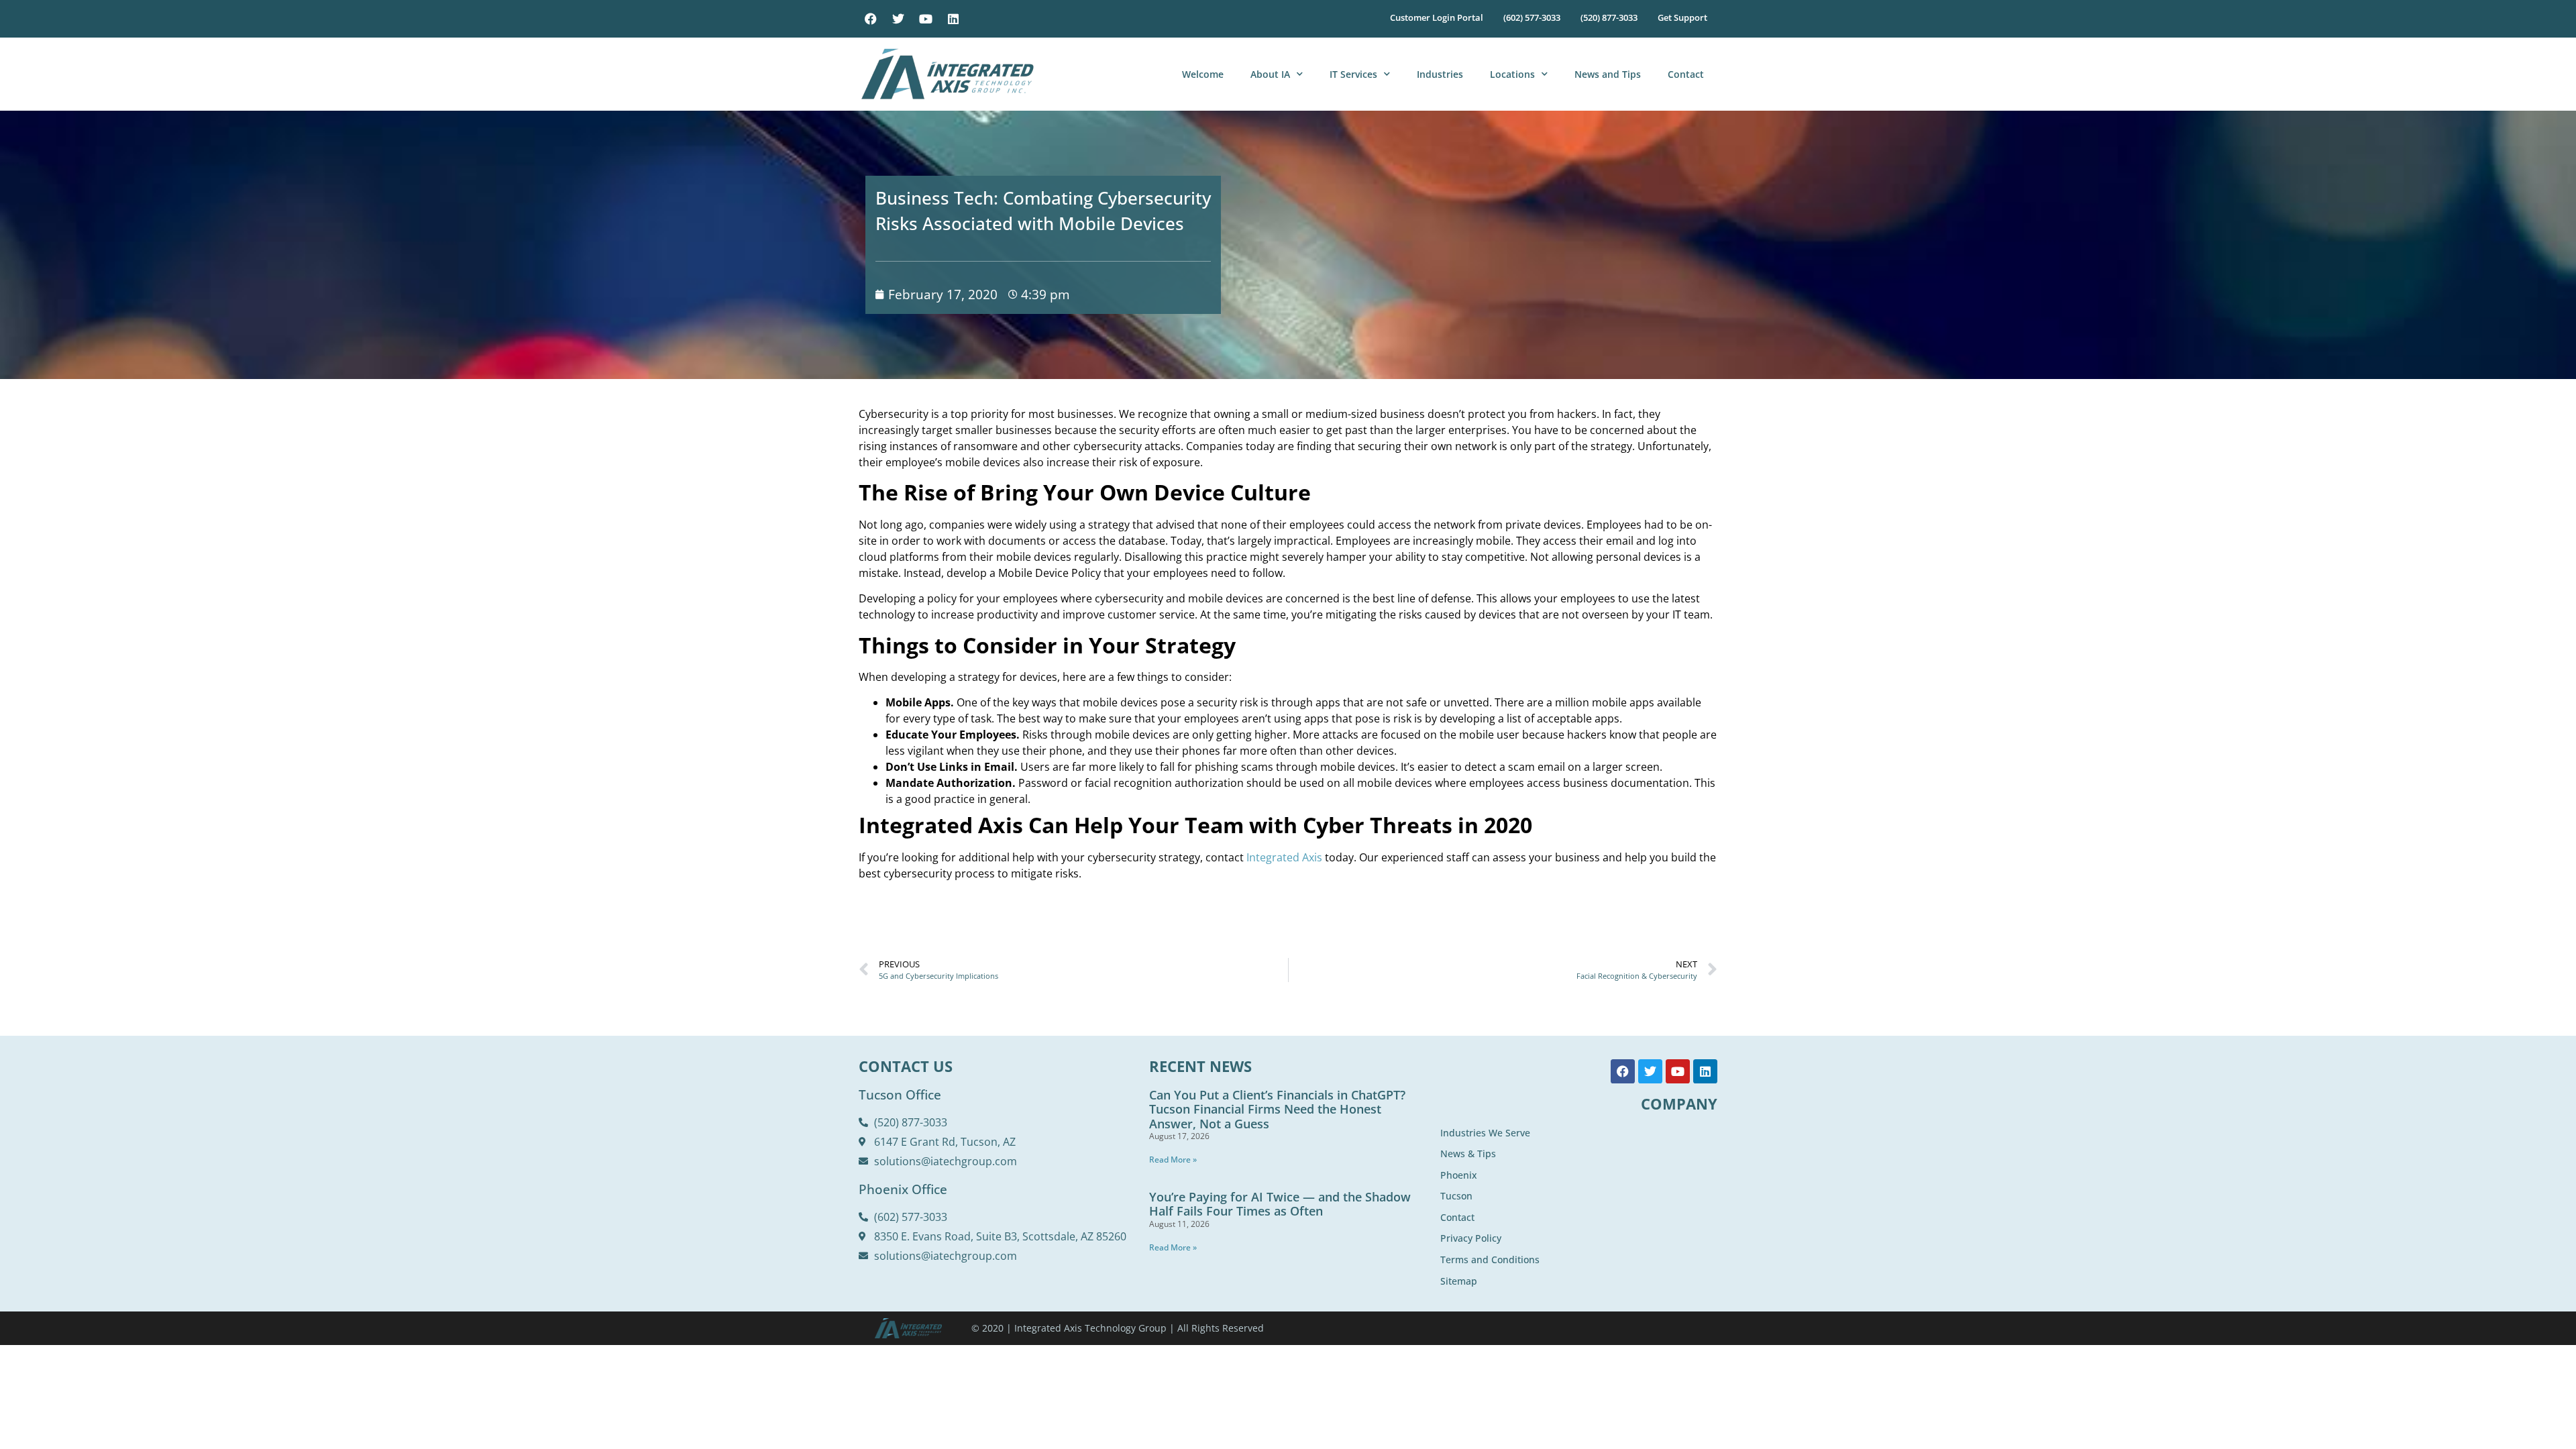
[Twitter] (898, 19)
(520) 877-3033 (1609, 17)
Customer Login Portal (1437, 17)
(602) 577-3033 (1532, 17)
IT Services (1353, 74)
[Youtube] (926, 19)
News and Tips (1608, 74)
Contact (1686, 74)
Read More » (1173, 1160)
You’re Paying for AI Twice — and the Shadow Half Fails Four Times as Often (1280, 1204)
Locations (1512, 74)
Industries (1440, 74)
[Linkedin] (953, 19)
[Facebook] (871, 19)
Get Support (1682, 17)
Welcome (1203, 74)
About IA (1270, 74)
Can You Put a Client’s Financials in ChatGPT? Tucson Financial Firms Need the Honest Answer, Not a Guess (1277, 1109)
